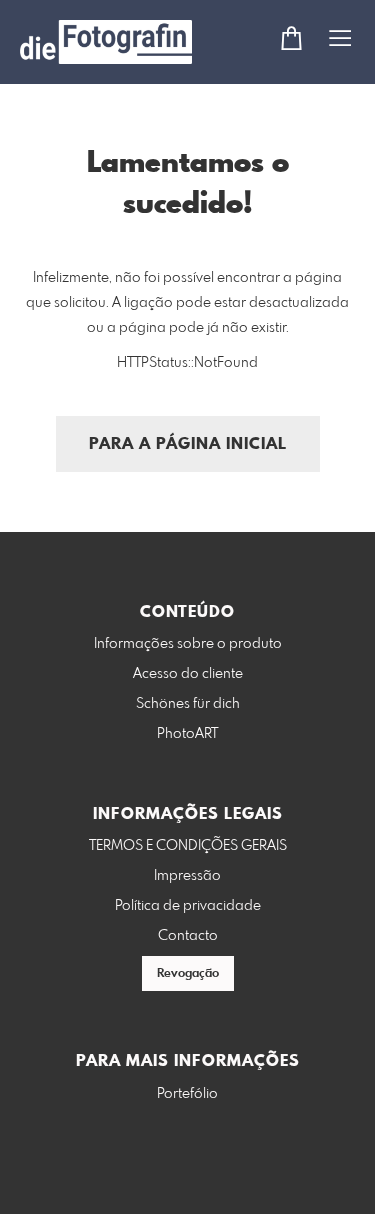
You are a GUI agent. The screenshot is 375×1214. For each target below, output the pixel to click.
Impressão (187, 876)
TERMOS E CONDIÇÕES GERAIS (188, 846)
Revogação (188, 974)
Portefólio (187, 1094)
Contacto (188, 936)
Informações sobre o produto (188, 644)
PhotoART (187, 734)
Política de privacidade (188, 906)
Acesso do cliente (188, 674)
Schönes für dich (188, 704)
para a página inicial (188, 444)
